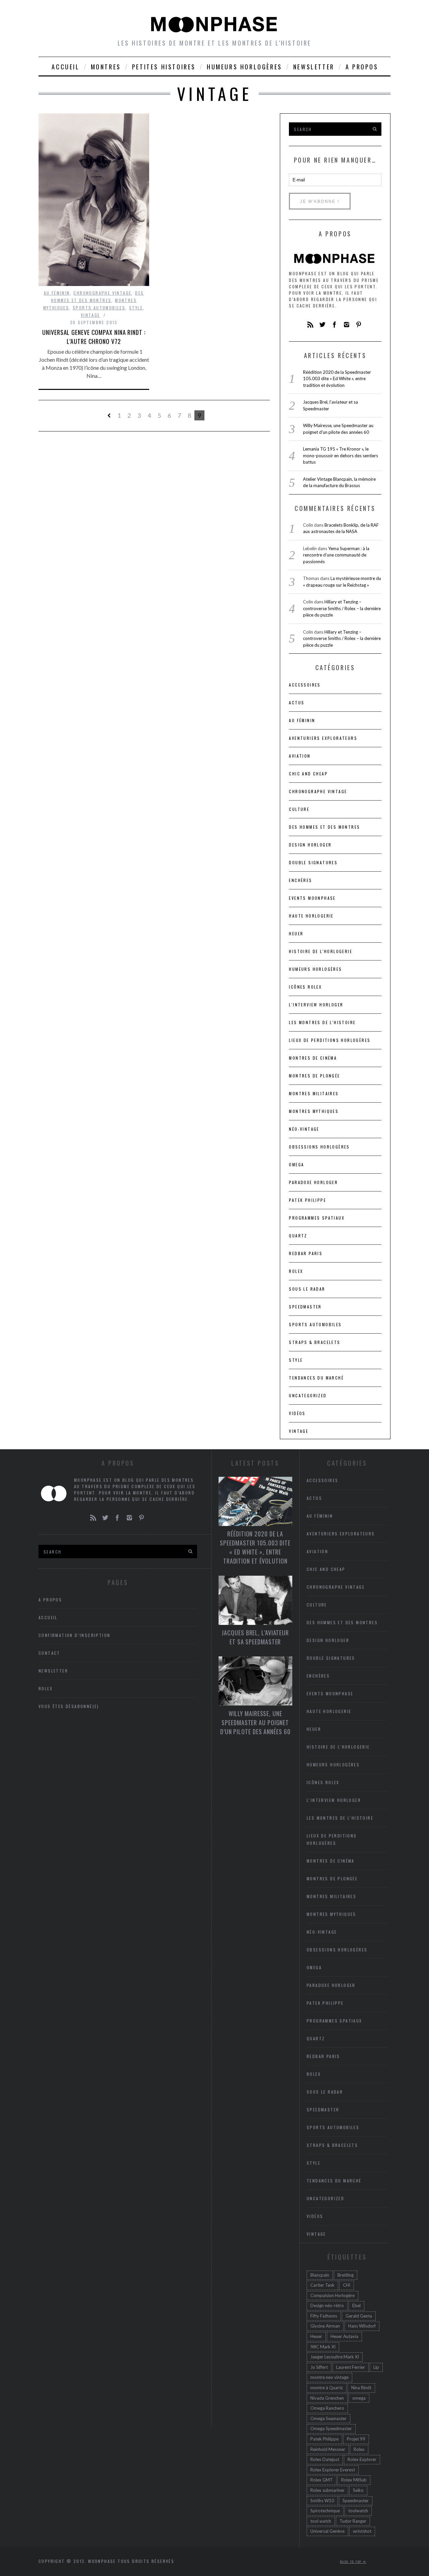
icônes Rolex (305, 987)
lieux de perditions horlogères (330, 1040)
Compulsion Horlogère (332, 2295)
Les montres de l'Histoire (322, 1022)
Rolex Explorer (362, 2459)
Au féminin (57, 293)
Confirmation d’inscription (74, 1635)
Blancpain (320, 2275)
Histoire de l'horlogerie (321, 951)
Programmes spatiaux (317, 1218)
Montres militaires (314, 1093)
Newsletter (314, 67)
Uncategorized (308, 1395)
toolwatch (358, 2511)
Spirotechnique (325, 2511)
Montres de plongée (314, 1076)
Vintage (90, 315)
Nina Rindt (361, 2388)
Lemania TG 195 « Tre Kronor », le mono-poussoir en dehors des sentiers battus (341, 455)
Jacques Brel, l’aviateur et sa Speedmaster (255, 1637)
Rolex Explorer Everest (333, 2470)
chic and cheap (308, 774)
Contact (49, 1653)
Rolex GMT (322, 2480)
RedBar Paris (306, 1253)
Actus (297, 702)
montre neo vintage (329, 2377)
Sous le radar (307, 1289)
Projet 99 (356, 2439)
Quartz (298, 1236)
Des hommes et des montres (324, 827)
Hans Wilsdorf (362, 2326)
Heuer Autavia (344, 2336)
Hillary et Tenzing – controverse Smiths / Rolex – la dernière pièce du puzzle (342, 608)
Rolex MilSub (354, 2480)
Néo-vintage (304, 1129)
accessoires (305, 685)
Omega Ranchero (327, 2408)
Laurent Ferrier (351, 2367)
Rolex (296, 1271)
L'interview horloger (316, 1005)
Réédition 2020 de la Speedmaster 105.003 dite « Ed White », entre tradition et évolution (337, 379)
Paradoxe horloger (313, 1182)
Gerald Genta (359, 2316)
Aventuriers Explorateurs (323, 738)
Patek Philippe (308, 1200)
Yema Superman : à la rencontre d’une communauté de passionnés (336, 555)
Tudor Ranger (353, 2521)
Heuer (316, 2336)
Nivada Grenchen (327, 2398)
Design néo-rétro (327, 2305)
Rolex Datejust (325, 2459)
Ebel (356, 2305)
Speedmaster (305, 1307)
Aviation (300, 756)
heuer (296, 933)
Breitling (346, 2275)
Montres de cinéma (313, 1058)
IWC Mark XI (323, 2347)
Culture (299, 809)
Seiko (358, 2490)
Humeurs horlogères (244, 67)
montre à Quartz (327, 2388)
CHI (347, 2285)
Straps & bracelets (315, 1342)
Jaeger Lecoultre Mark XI (335, 2357)
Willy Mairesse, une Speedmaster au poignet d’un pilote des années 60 (255, 1722)
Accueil (66, 67)
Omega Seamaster (328, 2418)
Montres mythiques (314, 1111)
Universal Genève (327, 2531)
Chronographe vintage (102, 293)
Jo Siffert (319, 2367)
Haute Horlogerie (311, 916)
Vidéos (297, 1413)
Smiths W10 (322, 2501)
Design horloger (310, 845)
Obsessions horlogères (319, 1147)
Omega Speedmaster (331, 2428)
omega (359, 2398)
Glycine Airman (325, 2326)
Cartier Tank (322, 2285)
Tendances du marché (316, 1378)
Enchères (300, 880)
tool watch (321, 2521)
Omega (296, 1164)
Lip (376, 2367)
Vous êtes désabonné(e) (69, 1706)
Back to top (352, 2562)
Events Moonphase (312, 898)
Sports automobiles (99, 308)
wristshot (362, 2531)
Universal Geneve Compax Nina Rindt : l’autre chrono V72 (94, 337)
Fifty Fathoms (324, 2316)
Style (136, 308)
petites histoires (164, 67)
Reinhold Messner (328, 2449)
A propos (362, 67)
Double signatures (313, 862)
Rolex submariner (327, 2490)
